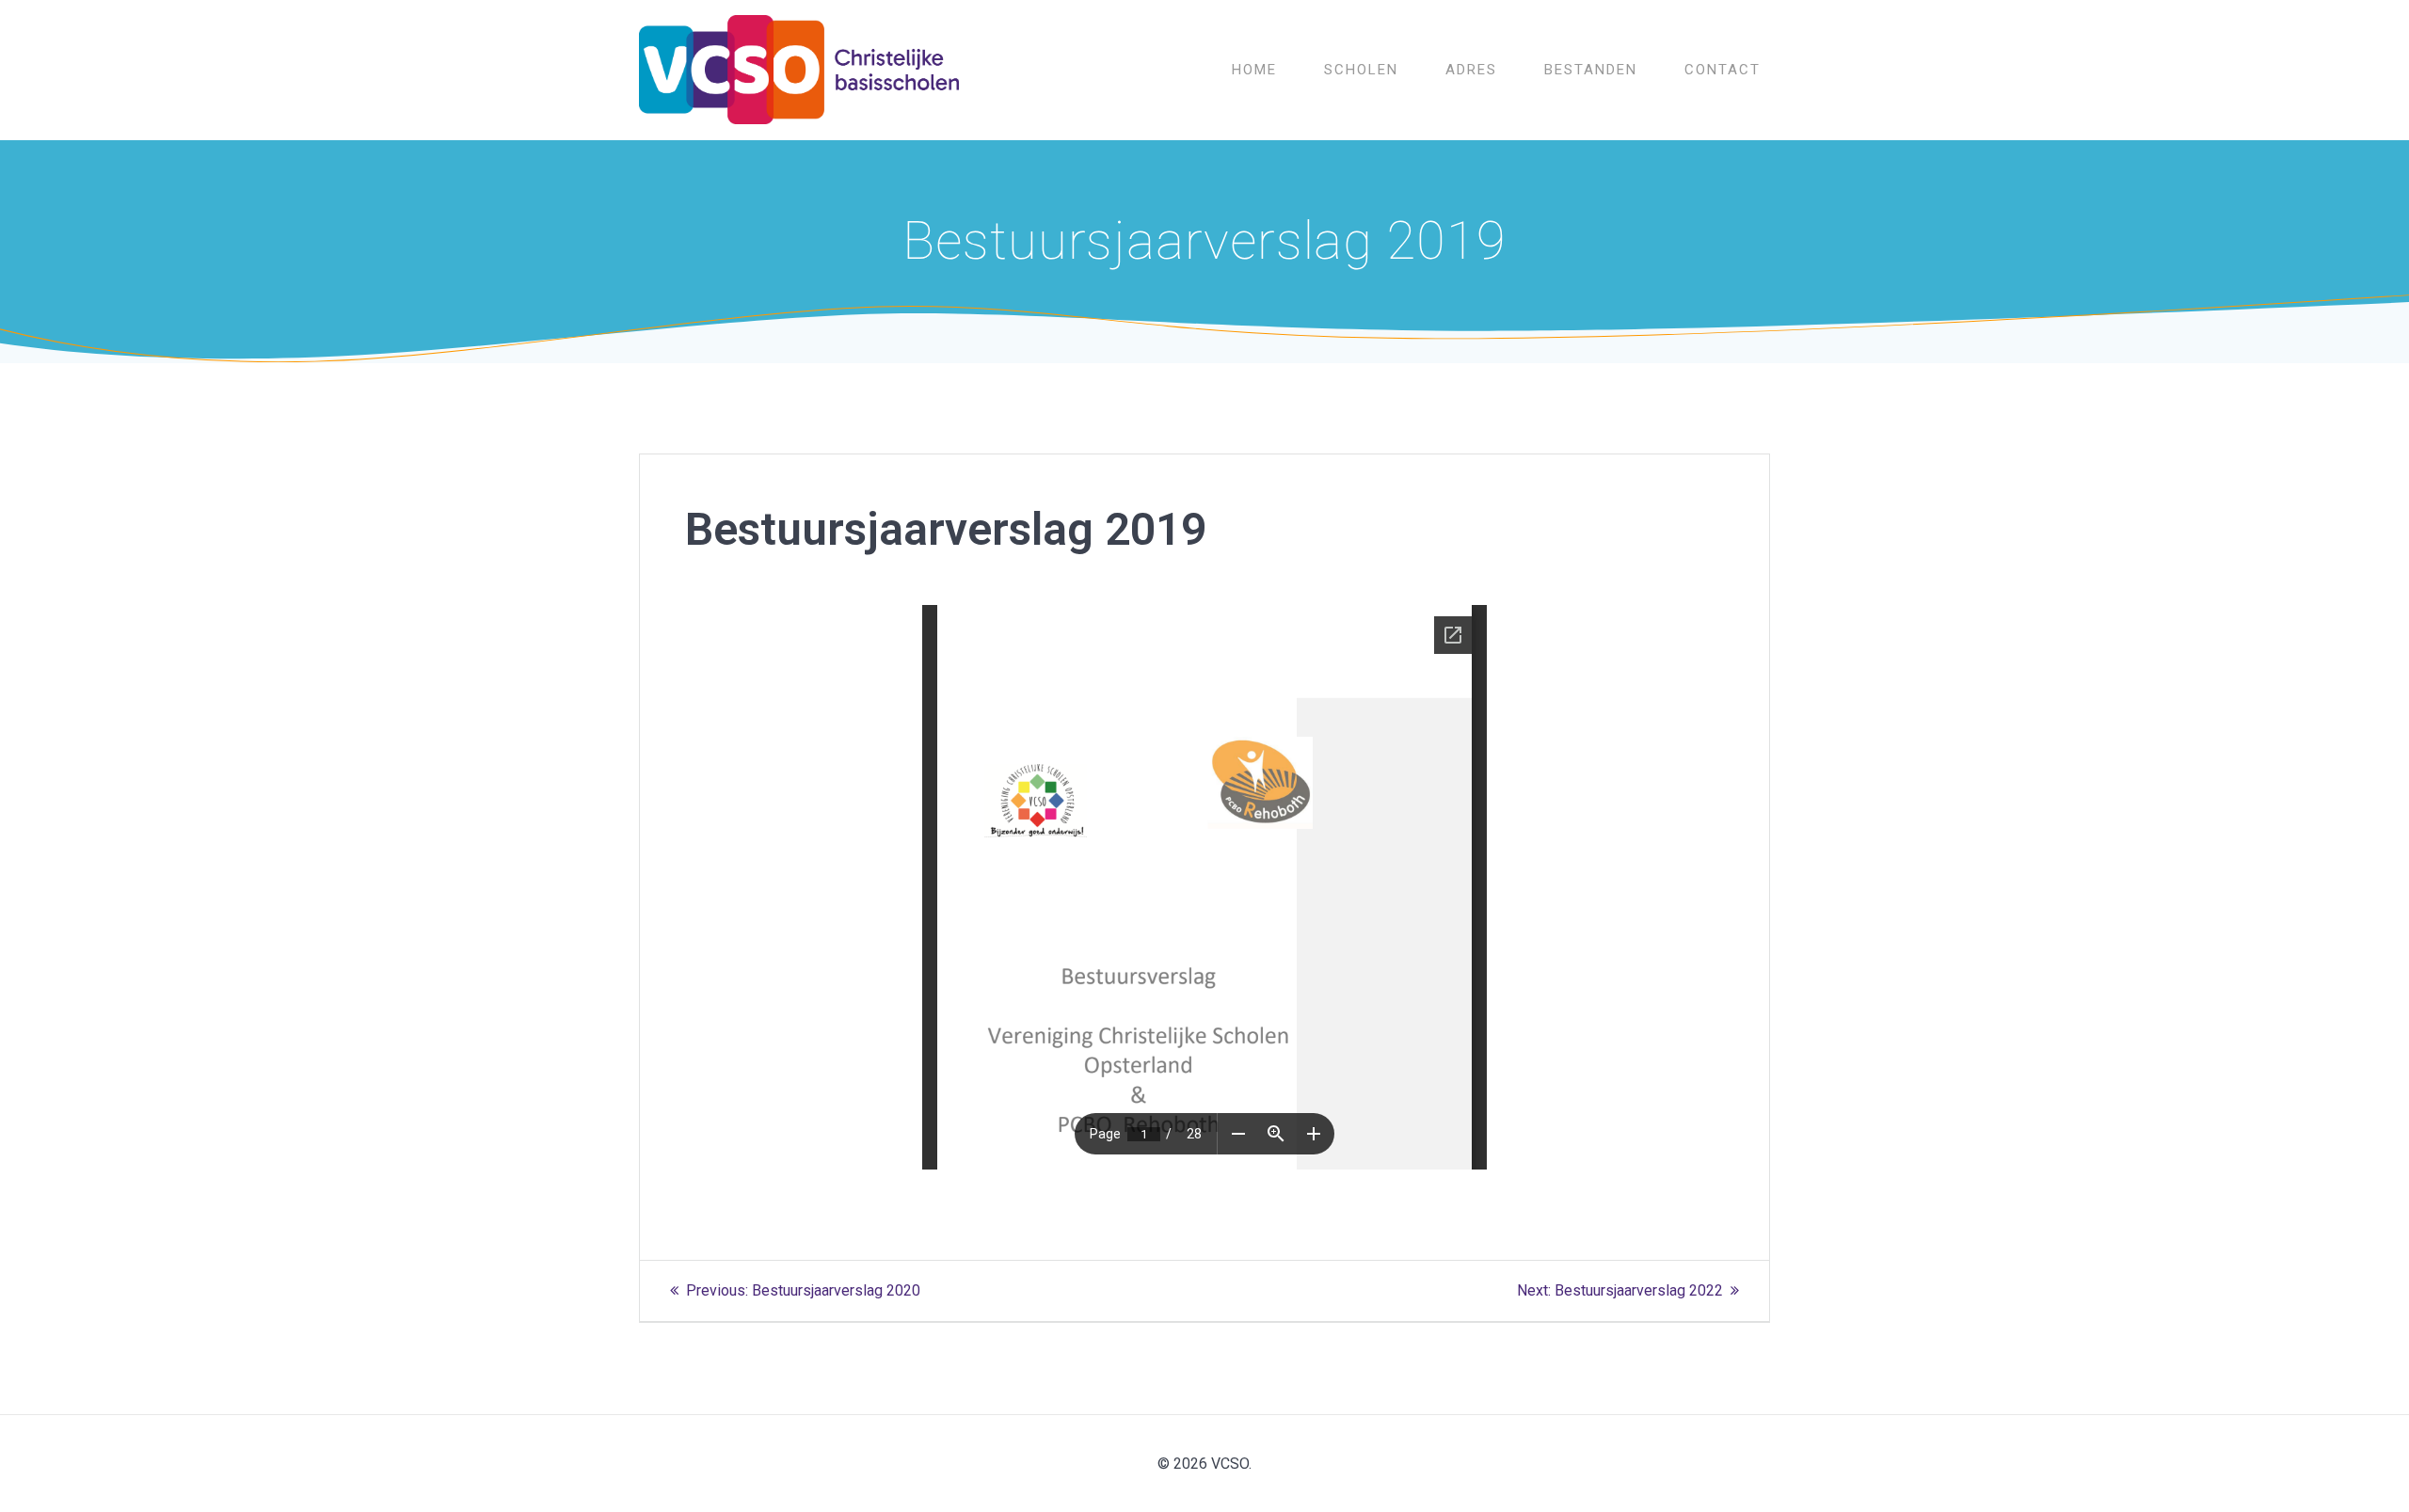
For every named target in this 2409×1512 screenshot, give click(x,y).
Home (1254, 70)
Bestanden (1591, 70)
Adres (1471, 70)
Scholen (1361, 70)
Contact (1723, 70)
